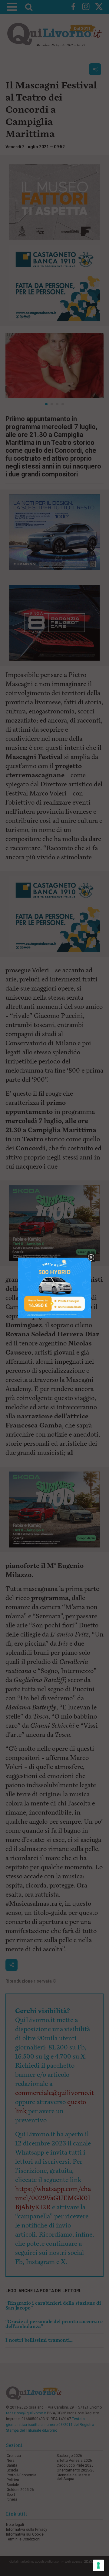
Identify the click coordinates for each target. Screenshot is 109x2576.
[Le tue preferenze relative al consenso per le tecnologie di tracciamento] (98, 2565)
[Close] (91, 1258)
